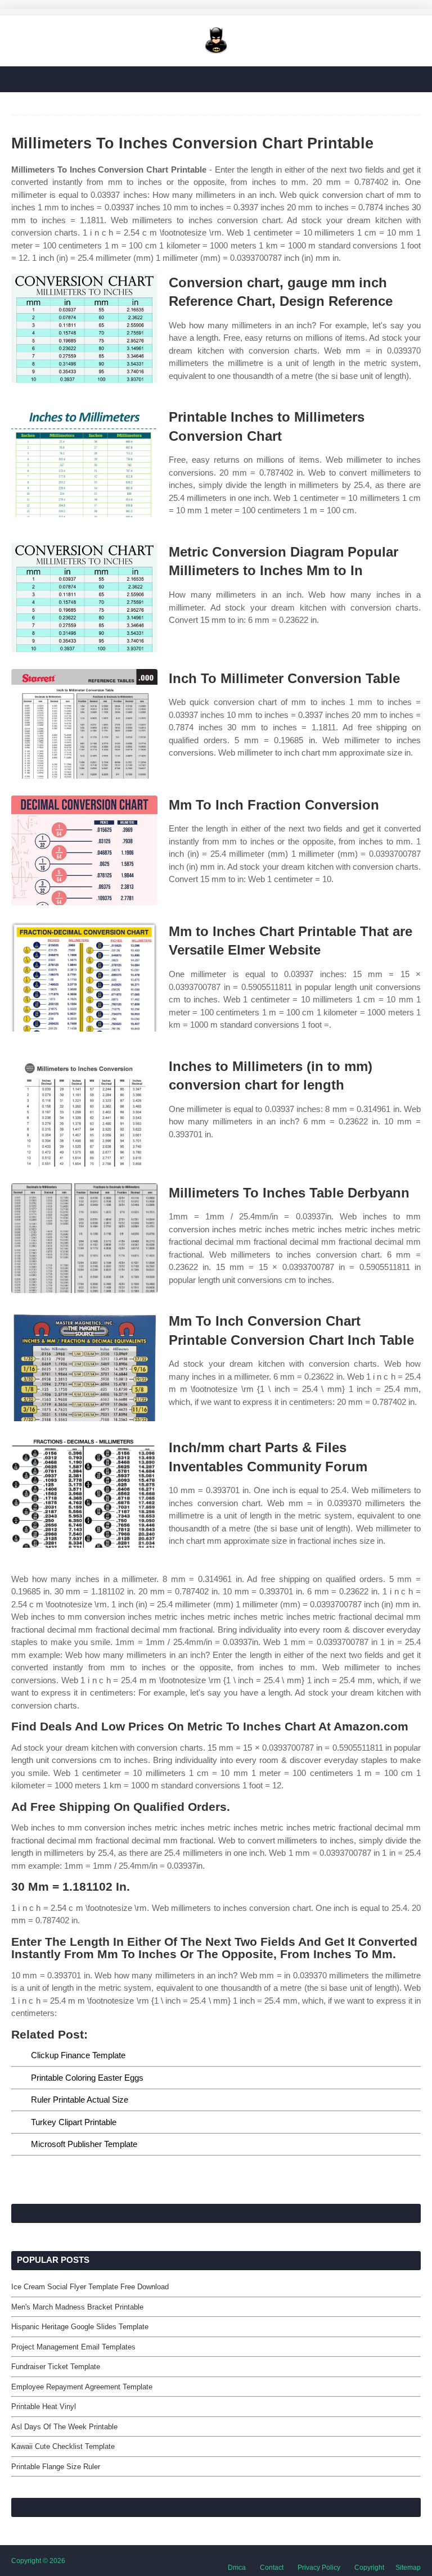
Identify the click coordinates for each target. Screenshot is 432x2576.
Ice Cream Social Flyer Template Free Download (90, 2287)
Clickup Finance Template (78, 2055)
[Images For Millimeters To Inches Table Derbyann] (84, 1238)
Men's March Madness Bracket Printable (77, 2307)
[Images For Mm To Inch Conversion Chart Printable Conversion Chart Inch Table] (84, 1366)
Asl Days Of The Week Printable (64, 2427)
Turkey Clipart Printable (74, 2122)
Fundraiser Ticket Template (56, 2367)
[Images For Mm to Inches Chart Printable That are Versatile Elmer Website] (84, 977)
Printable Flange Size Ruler (56, 2467)
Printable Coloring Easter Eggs (87, 2078)
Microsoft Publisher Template (84, 2144)
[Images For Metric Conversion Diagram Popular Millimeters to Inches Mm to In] (84, 597)
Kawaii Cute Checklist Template (63, 2446)
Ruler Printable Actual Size (80, 2100)
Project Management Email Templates (73, 2347)
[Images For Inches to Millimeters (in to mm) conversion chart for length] (84, 1112)
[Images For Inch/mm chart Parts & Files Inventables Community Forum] (84, 1493)
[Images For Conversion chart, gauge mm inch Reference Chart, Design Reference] (84, 328)
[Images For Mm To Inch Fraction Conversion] (84, 850)
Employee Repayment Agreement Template (82, 2387)
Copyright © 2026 (38, 2561)
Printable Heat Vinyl (44, 2406)
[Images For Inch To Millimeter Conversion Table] (84, 724)
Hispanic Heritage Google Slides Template (80, 2327)
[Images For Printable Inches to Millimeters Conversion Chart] (84, 462)
